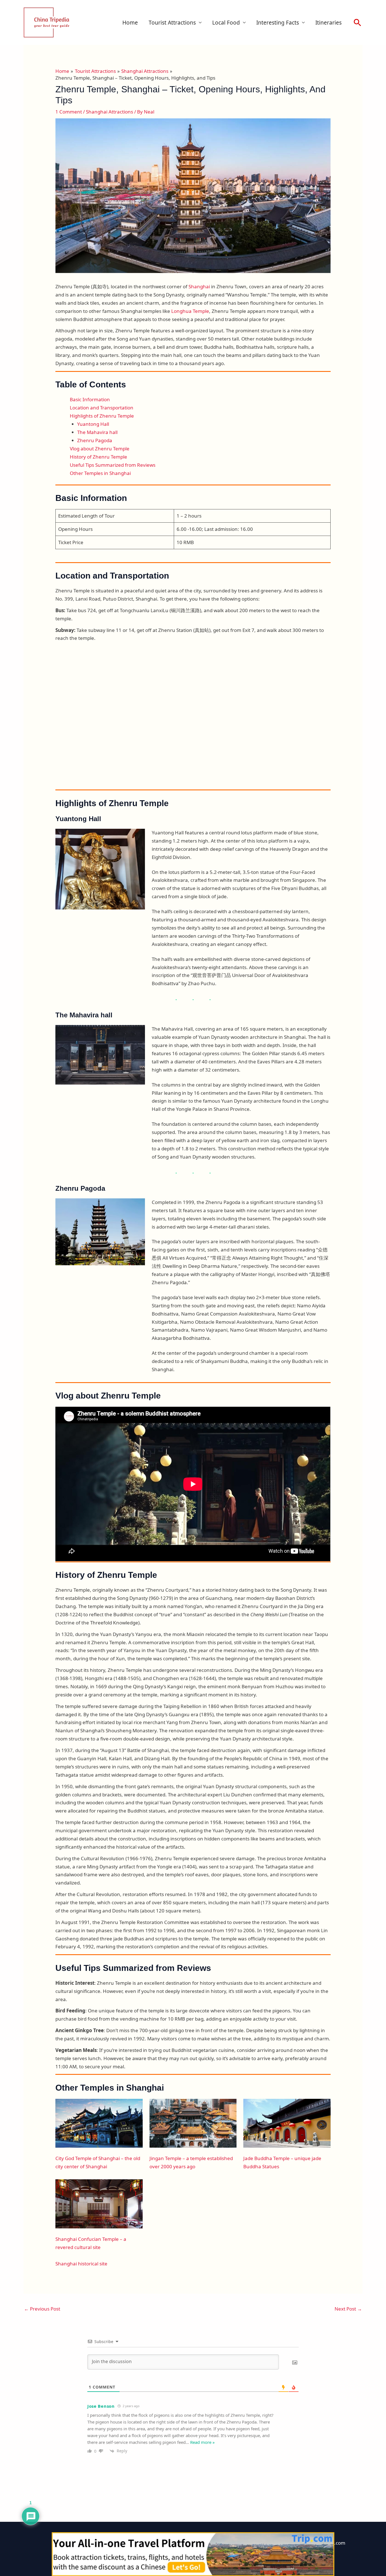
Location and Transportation (102, 408)
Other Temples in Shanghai (100, 473)
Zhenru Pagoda (95, 440)
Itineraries (328, 23)
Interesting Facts (278, 23)
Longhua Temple (190, 311)
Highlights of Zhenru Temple (102, 416)
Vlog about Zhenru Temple (100, 449)
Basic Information (90, 399)
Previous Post (42, 2309)
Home (130, 23)
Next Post (348, 2309)
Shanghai (200, 286)
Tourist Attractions (172, 23)
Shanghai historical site (81, 2264)
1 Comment (69, 112)
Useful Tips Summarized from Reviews (113, 465)
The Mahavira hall (97, 432)
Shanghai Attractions (109, 112)
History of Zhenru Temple (98, 457)
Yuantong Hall (93, 424)
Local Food (226, 23)
